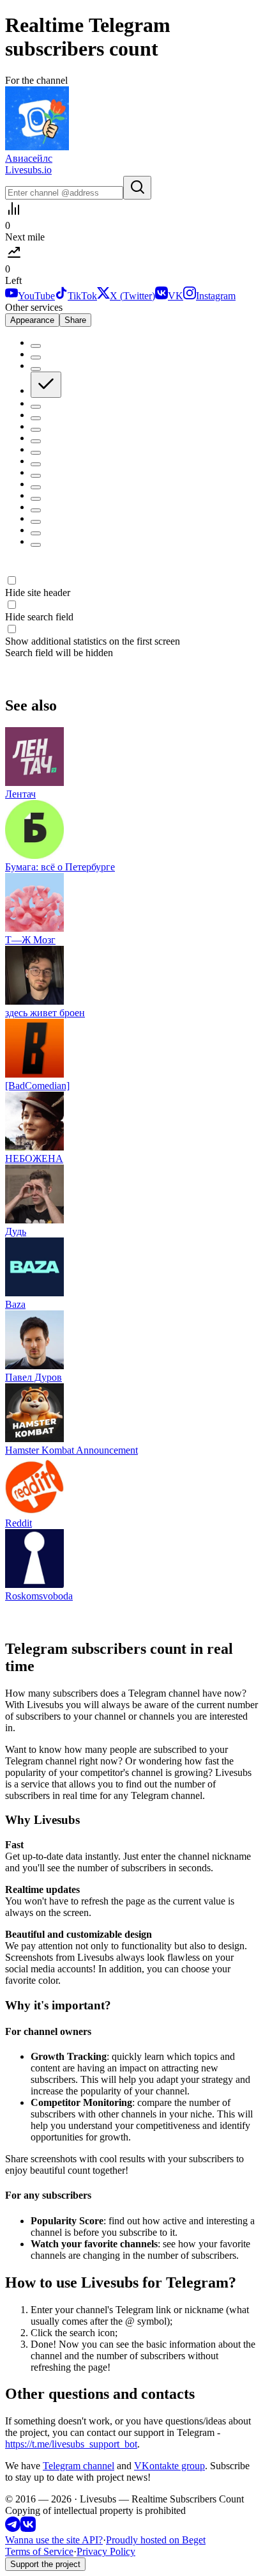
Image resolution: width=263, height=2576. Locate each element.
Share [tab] (75, 320)
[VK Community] (28, 2528)
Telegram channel (79, 2466)
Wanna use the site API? (54, 2540)
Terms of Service (39, 2551)
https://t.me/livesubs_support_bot (71, 2444)
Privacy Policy (106, 2551)
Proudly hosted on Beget (156, 2540)
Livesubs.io (28, 170)
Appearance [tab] (32, 320)
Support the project (45, 2564)
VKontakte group (169, 2466)
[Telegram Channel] (13, 2528)
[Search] (137, 188)
